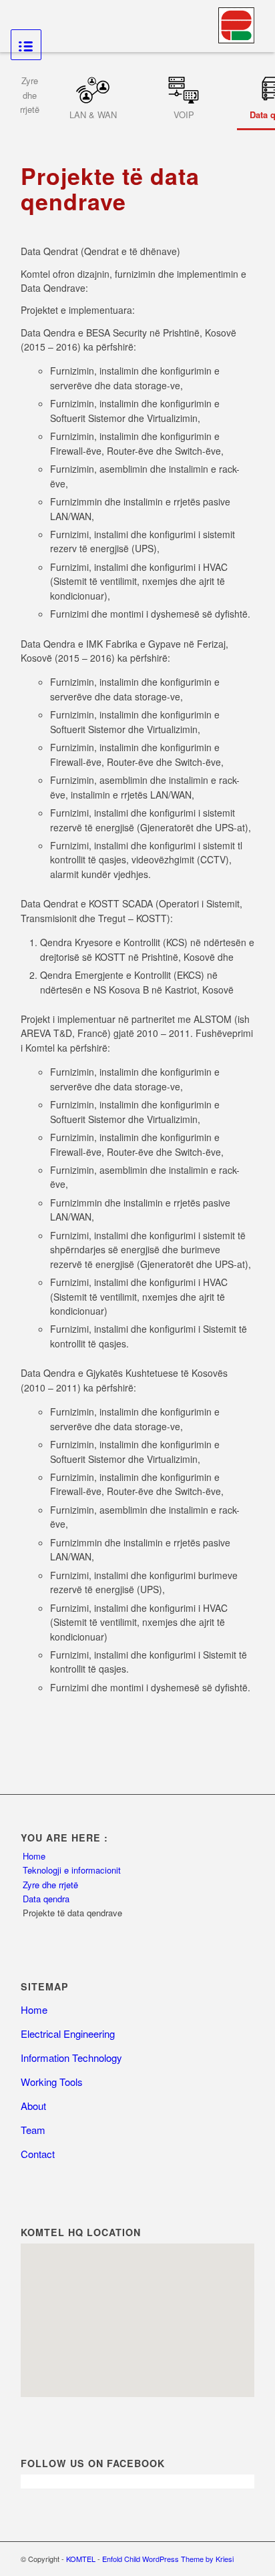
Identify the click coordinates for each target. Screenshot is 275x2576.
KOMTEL (81, 2559)
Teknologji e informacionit (72, 1870)
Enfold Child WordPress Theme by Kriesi (168, 2559)
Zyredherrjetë (30, 95)
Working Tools (52, 2082)
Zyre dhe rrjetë (50, 1885)
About (33, 2106)
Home (34, 1856)
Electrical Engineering (68, 2033)
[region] (137, 2320)
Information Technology (71, 2058)
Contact (38, 2154)
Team (33, 2130)
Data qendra (46, 1899)
